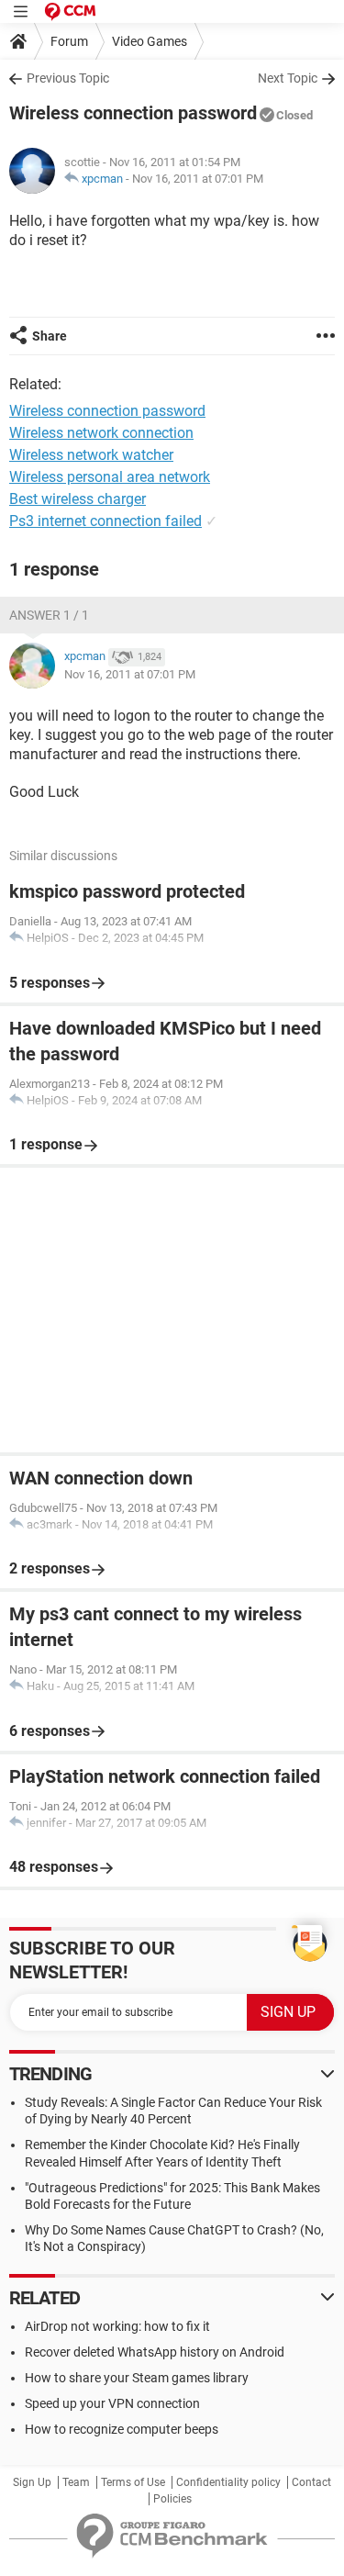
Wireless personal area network (110, 477)
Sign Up (32, 2482)
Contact (311, 2482)
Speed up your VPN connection (112, 2403)
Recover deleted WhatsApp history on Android (155, 2352)
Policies (172, 2499)
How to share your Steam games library (137, 2378)
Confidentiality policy (228, 2482)
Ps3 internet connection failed (105, 521)
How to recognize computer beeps (122, 2429)
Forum (69, 41)
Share (50, 336)
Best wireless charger (78, 499)
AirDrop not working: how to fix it (117, 2326)
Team (76, 2482)
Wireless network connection (101, 433)
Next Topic (288, 78)
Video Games (150, 41)
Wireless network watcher (91, 455)
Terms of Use (133, 2482)
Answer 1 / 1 (49, 615)
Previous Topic (68, 78)
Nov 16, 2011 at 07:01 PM (198, 179)
